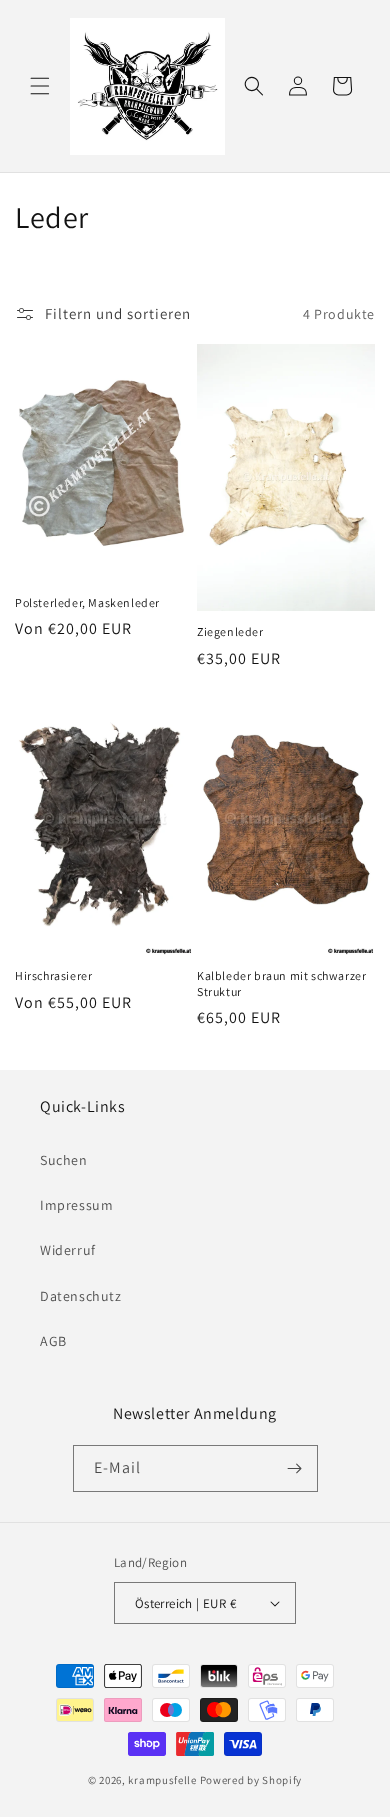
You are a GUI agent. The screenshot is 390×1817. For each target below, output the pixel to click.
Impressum (76, 1205)
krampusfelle (162, 1780)
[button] (40, 86)
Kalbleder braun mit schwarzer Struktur (281, 983)
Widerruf (68, 1250)
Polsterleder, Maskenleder (87, 602)
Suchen (64, 1160)
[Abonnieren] (295, 1468)
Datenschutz (81, 1296)
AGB (53, 1341)
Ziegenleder (230, 631)
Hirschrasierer (53, 975)
